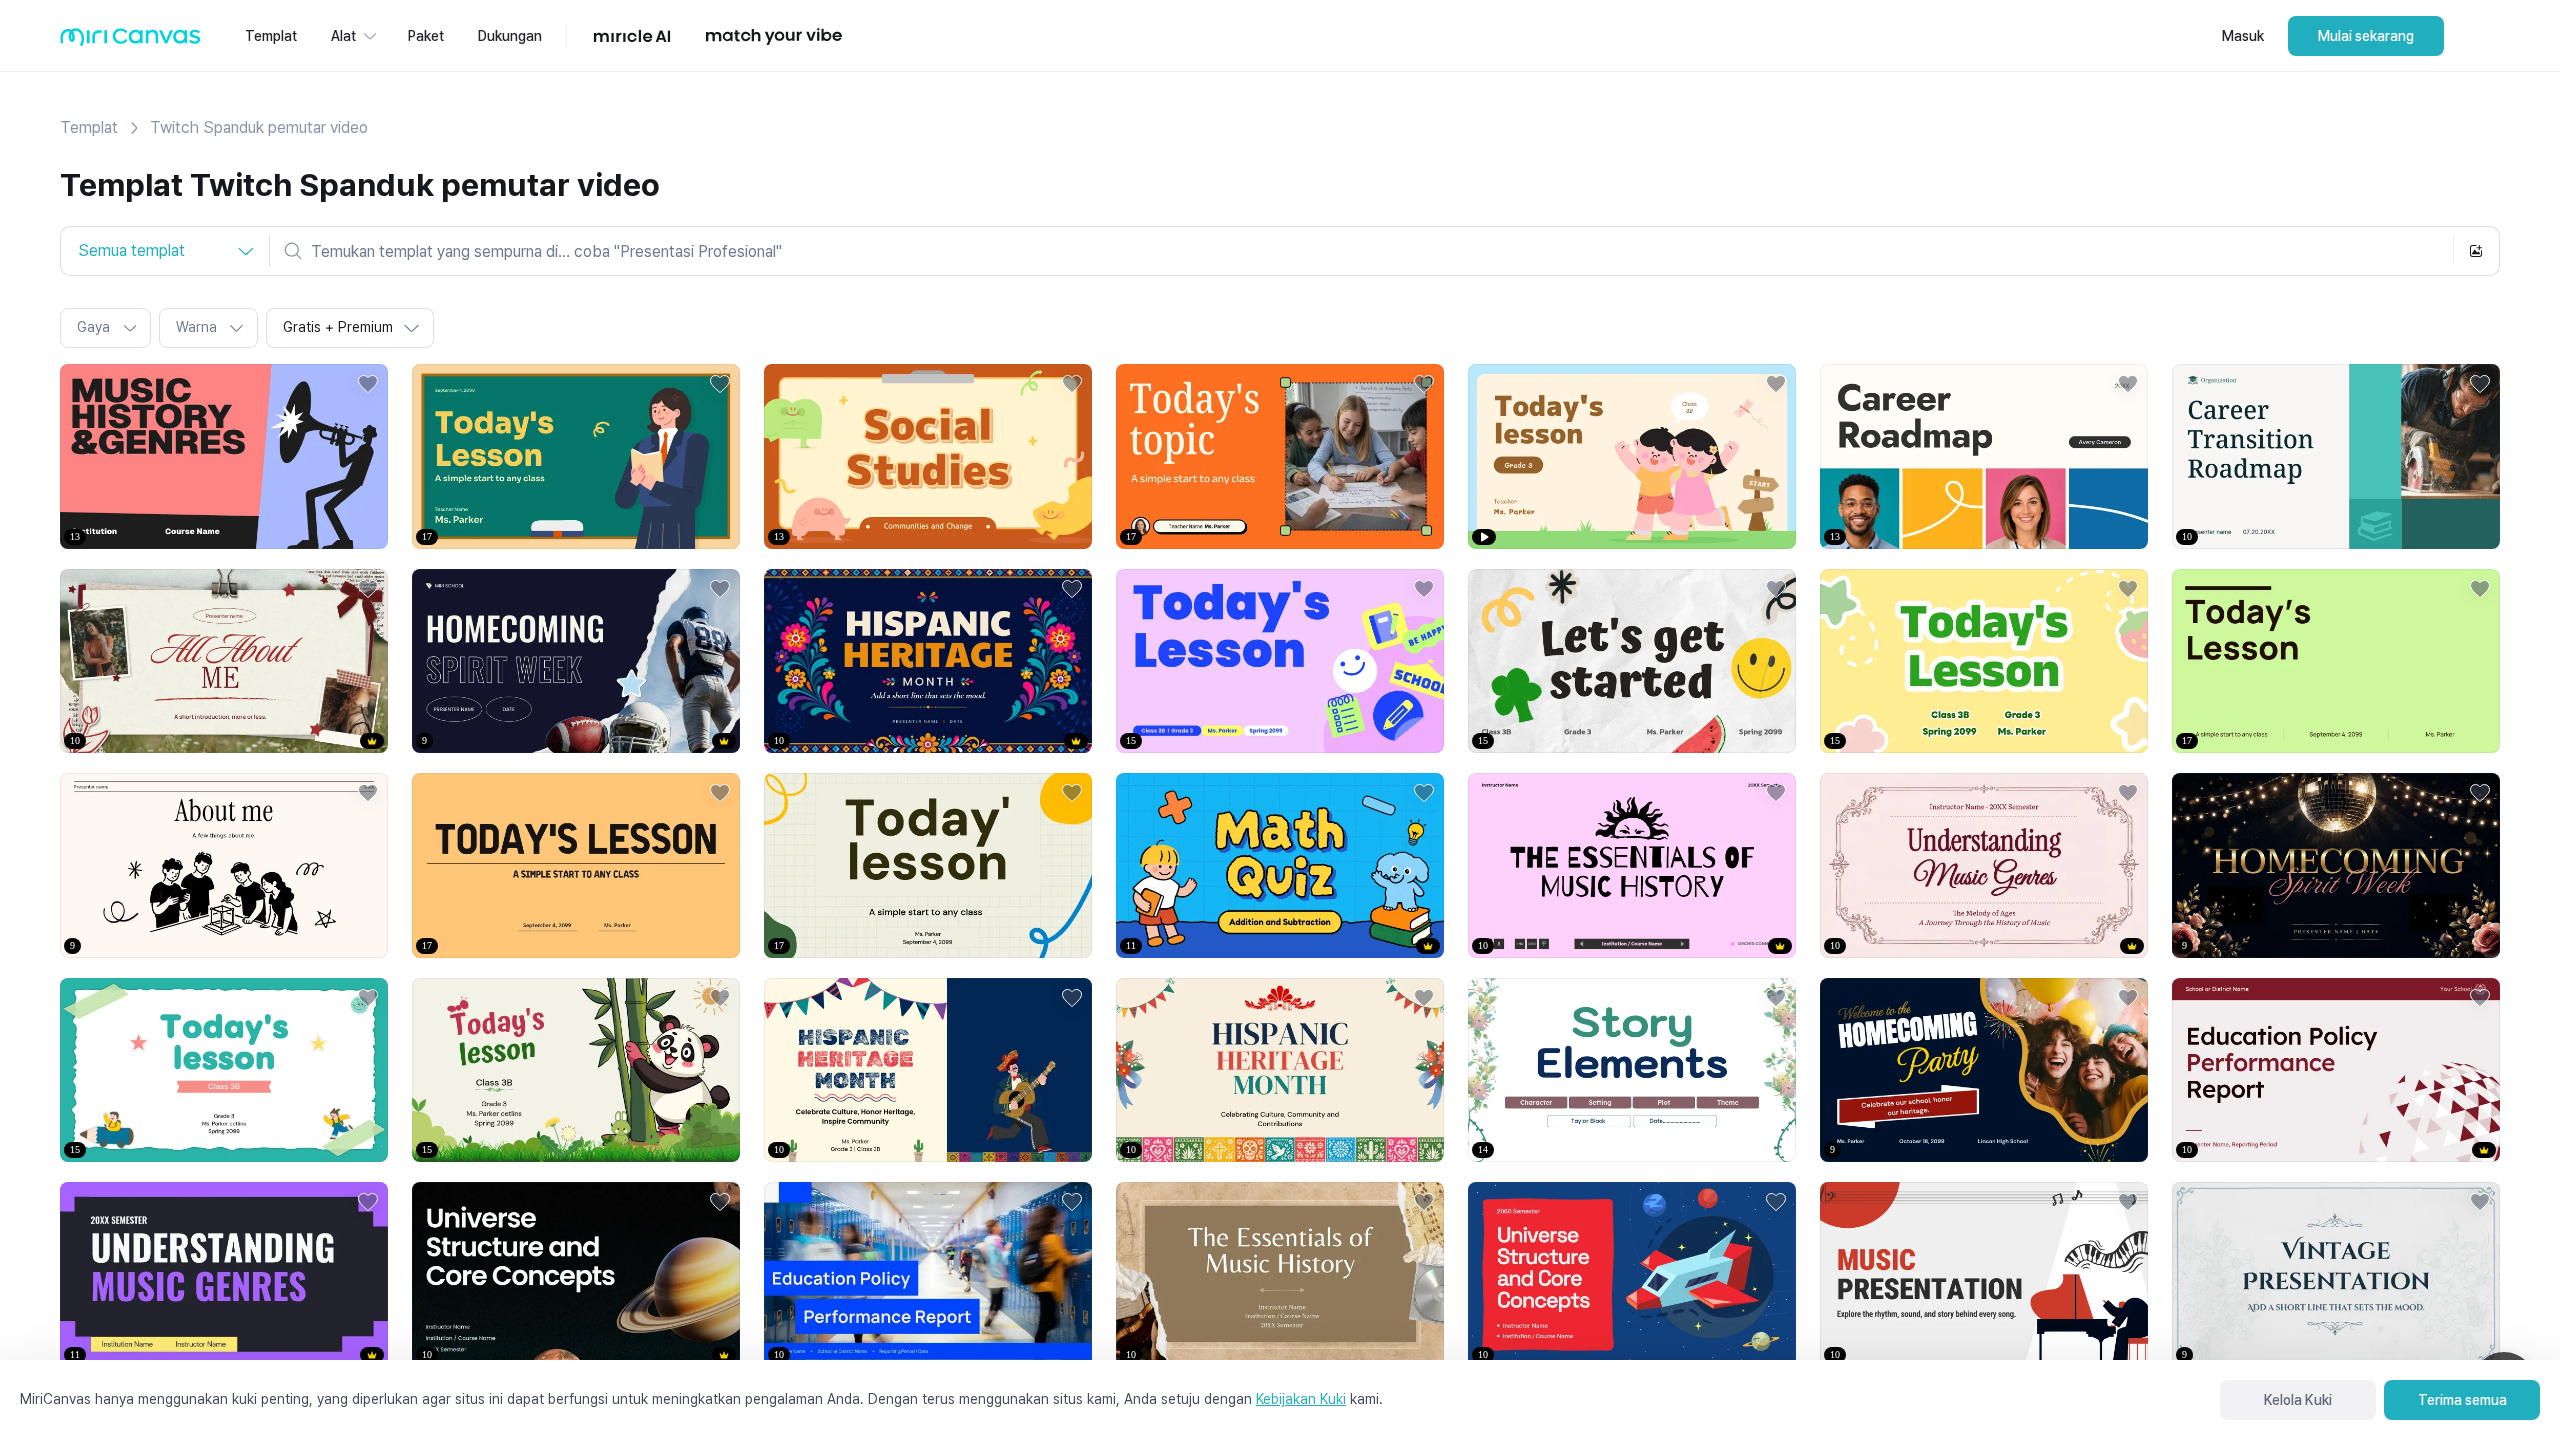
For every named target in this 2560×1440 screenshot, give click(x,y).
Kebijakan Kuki (1301, 1399)
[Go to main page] (130, 41)
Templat (89, 127)
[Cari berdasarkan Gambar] (2476, 251)
